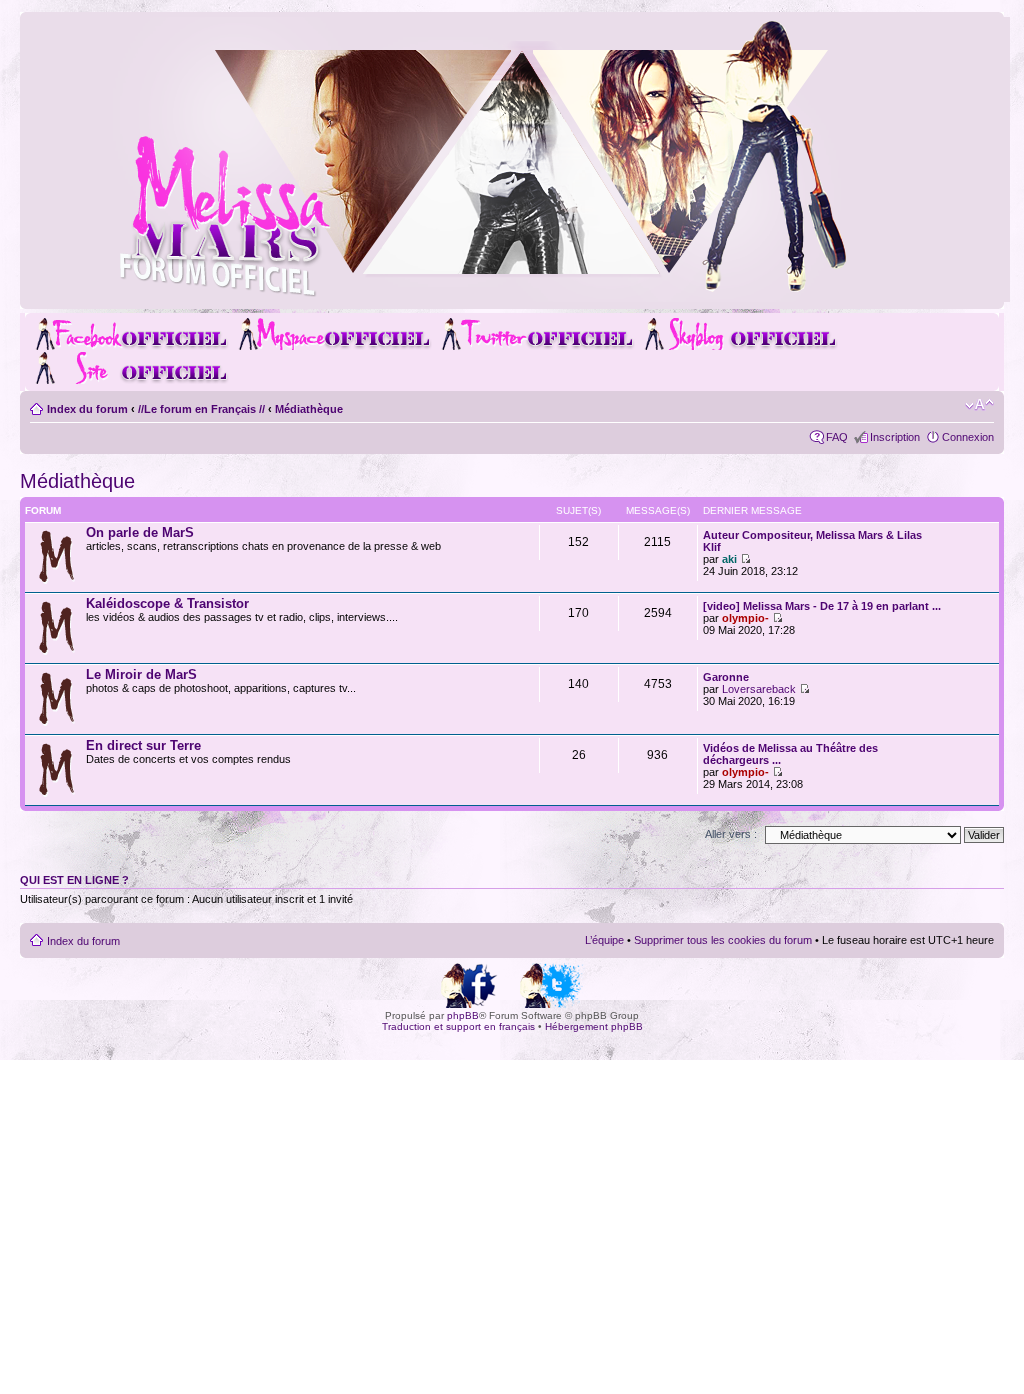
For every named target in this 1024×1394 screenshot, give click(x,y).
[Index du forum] (524, 293)
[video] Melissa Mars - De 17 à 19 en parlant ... (822, 606)
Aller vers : (731, 834)
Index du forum (87, 409)
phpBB (463, 1015)
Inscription (895, 437)
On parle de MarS (140, 532)
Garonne (726, 677)
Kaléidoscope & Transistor (167, 603)
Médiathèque (309, 409)
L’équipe (604, 940)
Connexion (968, 437)
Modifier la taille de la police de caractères (979, 405)
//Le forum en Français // (201, 409)
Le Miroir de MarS (141, 674)
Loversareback (759, 689)
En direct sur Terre (143, 745)
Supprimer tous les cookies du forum (723, 940)
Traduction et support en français (458, 1026)
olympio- (745, 618)
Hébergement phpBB (594, 1026)
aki (729, 559)
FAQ (837, 437)
